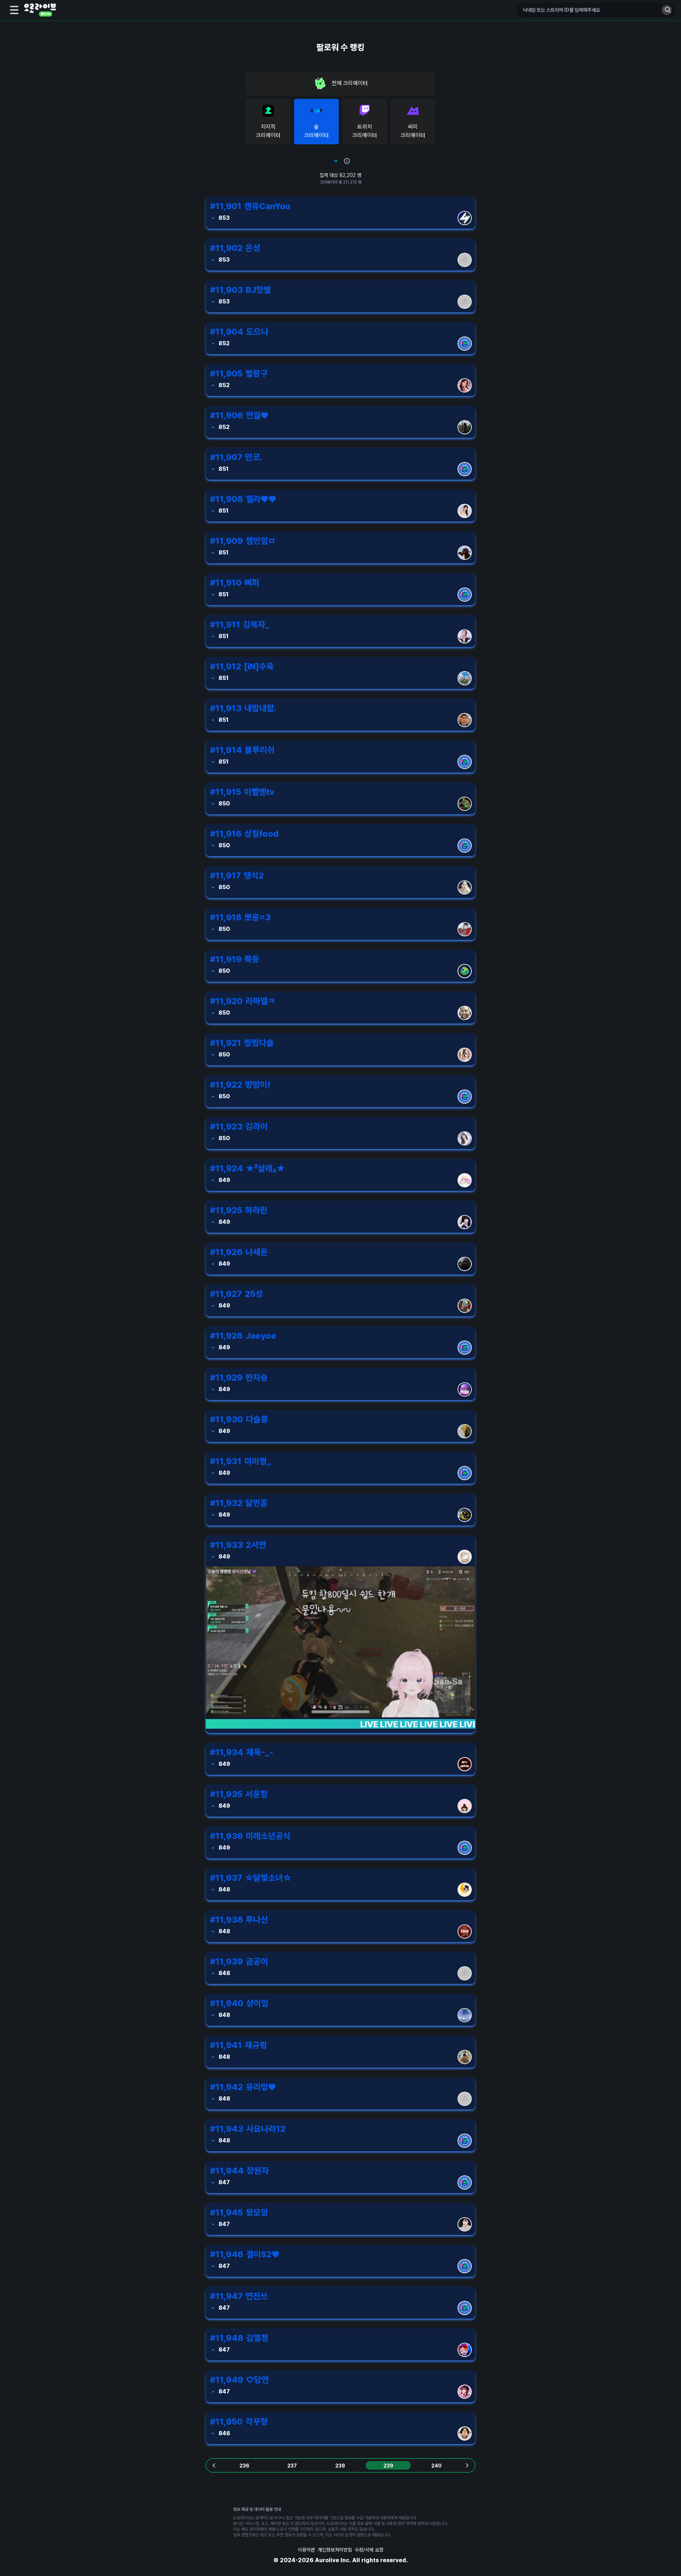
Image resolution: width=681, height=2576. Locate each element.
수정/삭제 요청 (369, 2550)
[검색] (667, 10)
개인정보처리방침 (335, 2550)
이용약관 (306, 2550)
